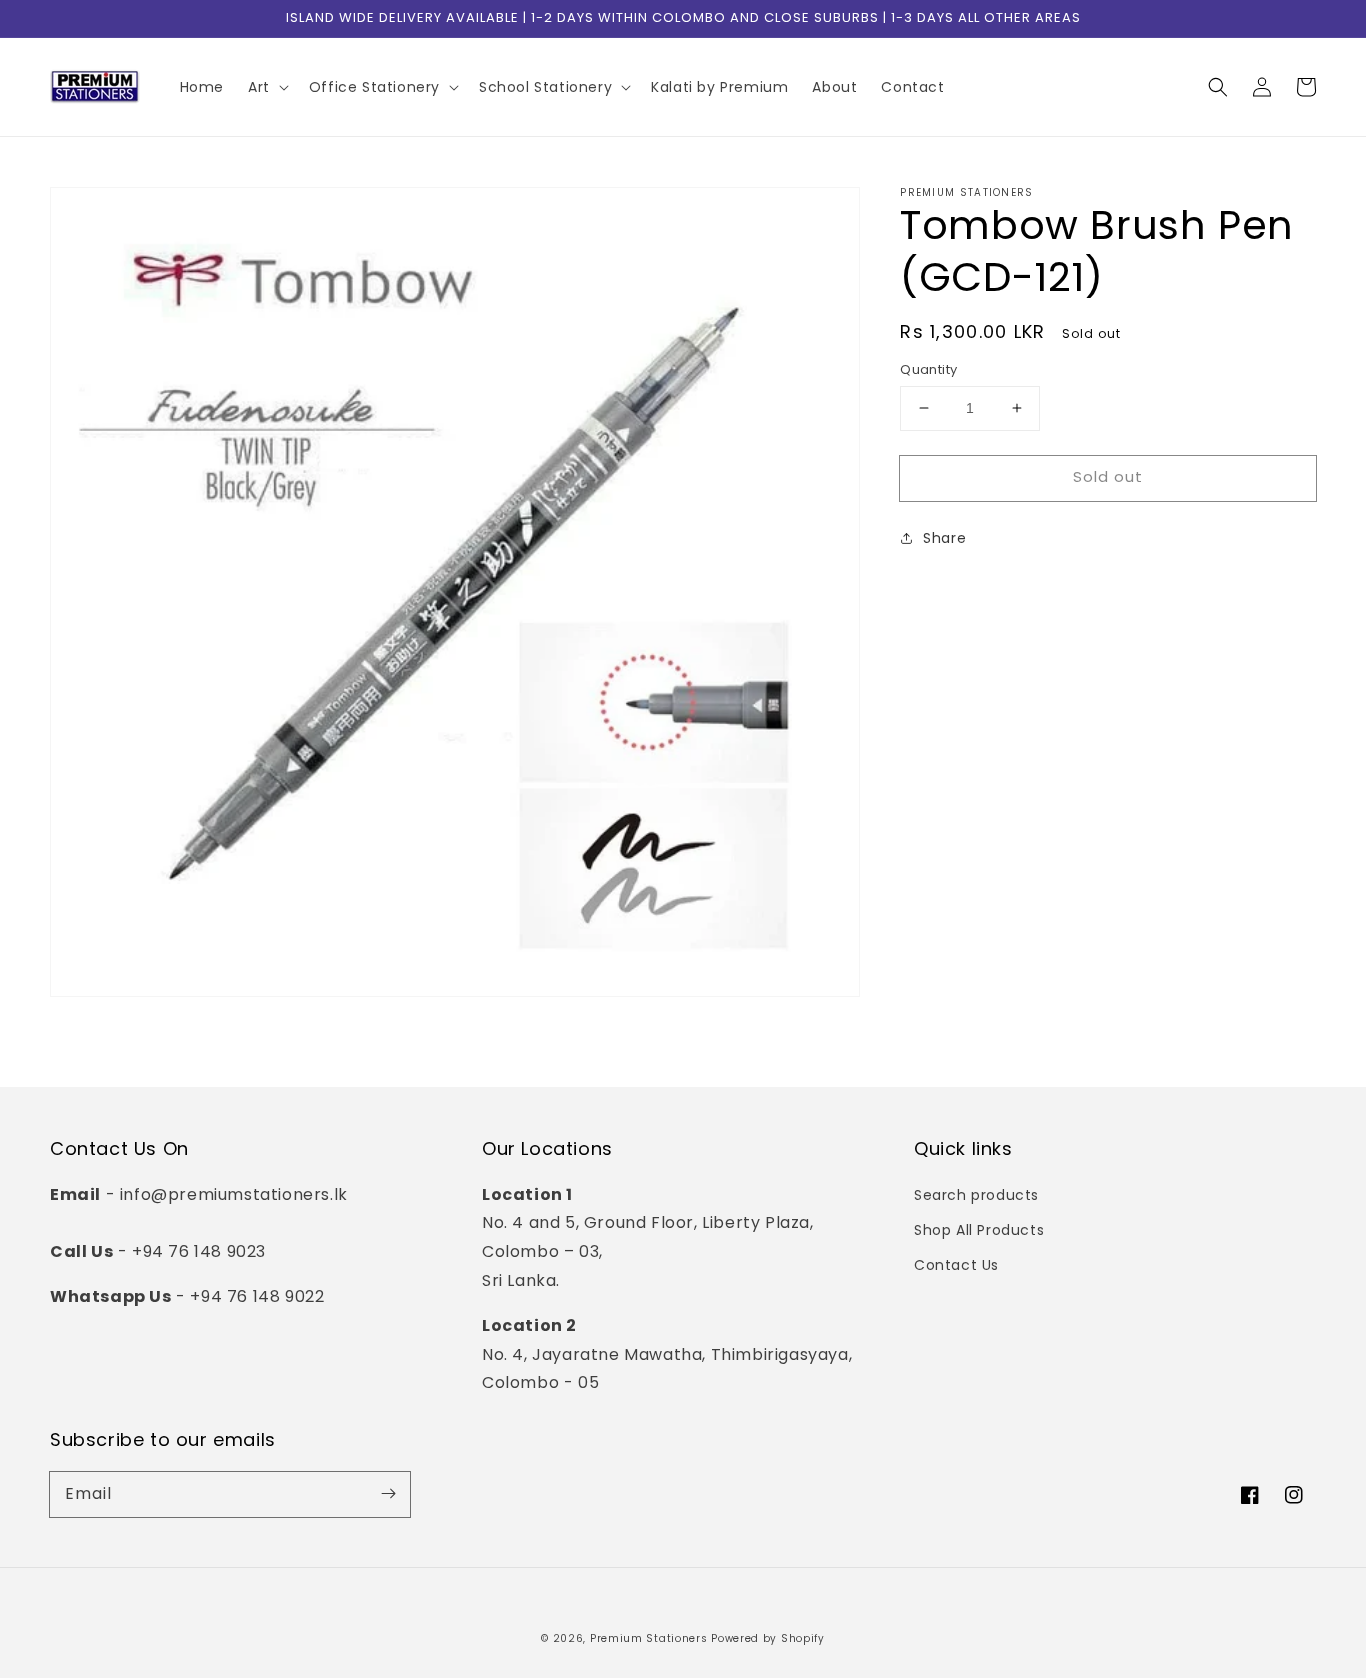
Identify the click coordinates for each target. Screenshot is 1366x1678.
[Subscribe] (388, 1494)
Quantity (928, 369)
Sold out (1108, 476)
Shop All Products (979, 1230)
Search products (976, 1195)
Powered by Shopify (768, 1638)
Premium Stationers (649, 1638)
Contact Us (956, 1265)
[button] (1218, 87)
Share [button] (944, 537)
